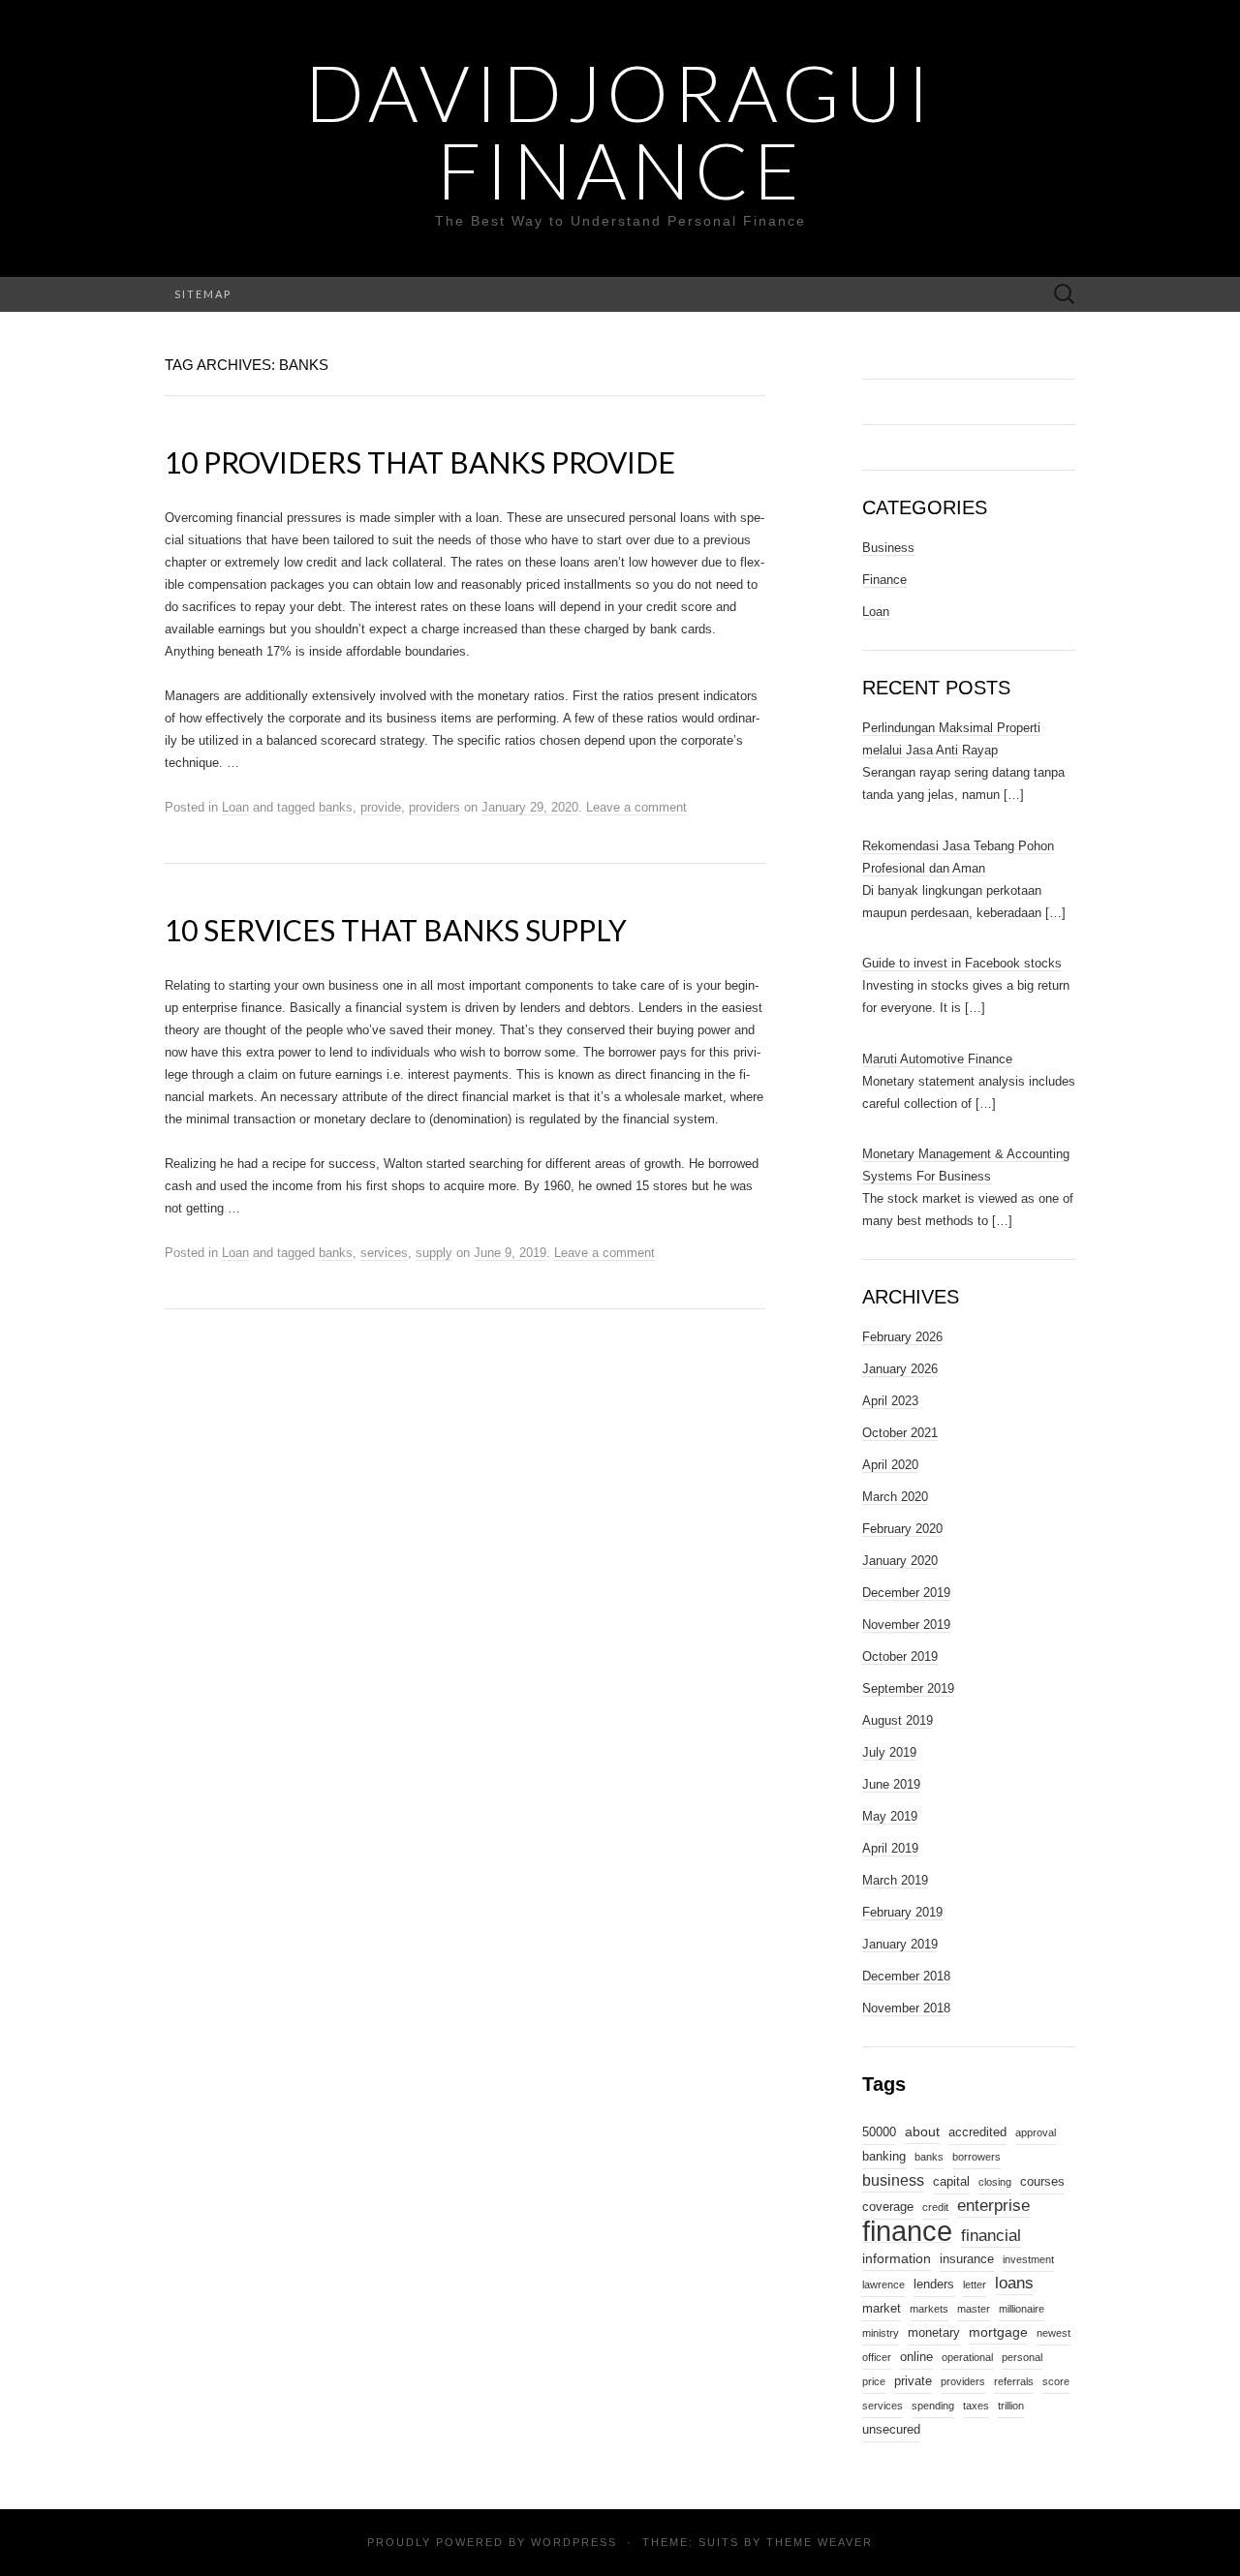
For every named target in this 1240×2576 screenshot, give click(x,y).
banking (884, 2157)
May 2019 (890, 1816)
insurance (967, 2259)
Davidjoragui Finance (620, 131)
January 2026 (900, 1369)
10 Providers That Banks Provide (420, 462)
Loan (235, 807)
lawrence (883, 2285)
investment (1028, 2259)
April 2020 (890, 1465)
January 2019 (900, 1944)
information (897, 2258)
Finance (884, 580)
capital (951, 2182)
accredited (977, 2132)
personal (1022, 2357)
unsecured (891, 2430)
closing (995, 2182)
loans (1014, 2283)
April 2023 (890, 1401)
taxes (976, 2406)
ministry (881, 2333)
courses (1042, 2182)
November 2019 (906, 1625)
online (916, 2357)
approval (1036, 2132)
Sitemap (203, 294)
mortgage (998, 2332)
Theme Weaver (820, 2542)
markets (929, 2309)
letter (975, 2285)
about (922, 2131)
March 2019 (895, 1880)
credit (935, 2207)
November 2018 (906, 2008)
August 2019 (898, 1720)
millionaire (1022, 2309)
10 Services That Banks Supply (396, 930)
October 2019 (900, 1656)
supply (434, 1253)
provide (381, 807)
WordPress (574, 2542)
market (882, 2309)
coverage (888, 2207)
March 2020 (895, 1497)
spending (933, 2406)
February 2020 (902, 1529)
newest (1054, 2333)
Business (888, 548)
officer (877, 2357)
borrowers (976, 2157)
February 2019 (902, 1912)
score (1056, 2381)
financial (991, 2235)
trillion (1011, 2406)
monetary (934, 2333)
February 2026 (902, 1337)
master (974, 2309)
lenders (934, 2285)
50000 (879, 2132)
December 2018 (906, 1976)
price (874, 2381)
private (913, 2381)
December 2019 (906, 1593)
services (384, 1253)
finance (907, 2231)
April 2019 (890, 1848)
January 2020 (900, 1561)
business (893, 2180)
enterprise (993, 2205)
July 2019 (889, 1752)
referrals (1014, 2381)
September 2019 (908, 1688)
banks (336, 807)
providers (434, 807)
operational (967, 2357)
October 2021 (900, 1433)
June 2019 (891, 1784)
